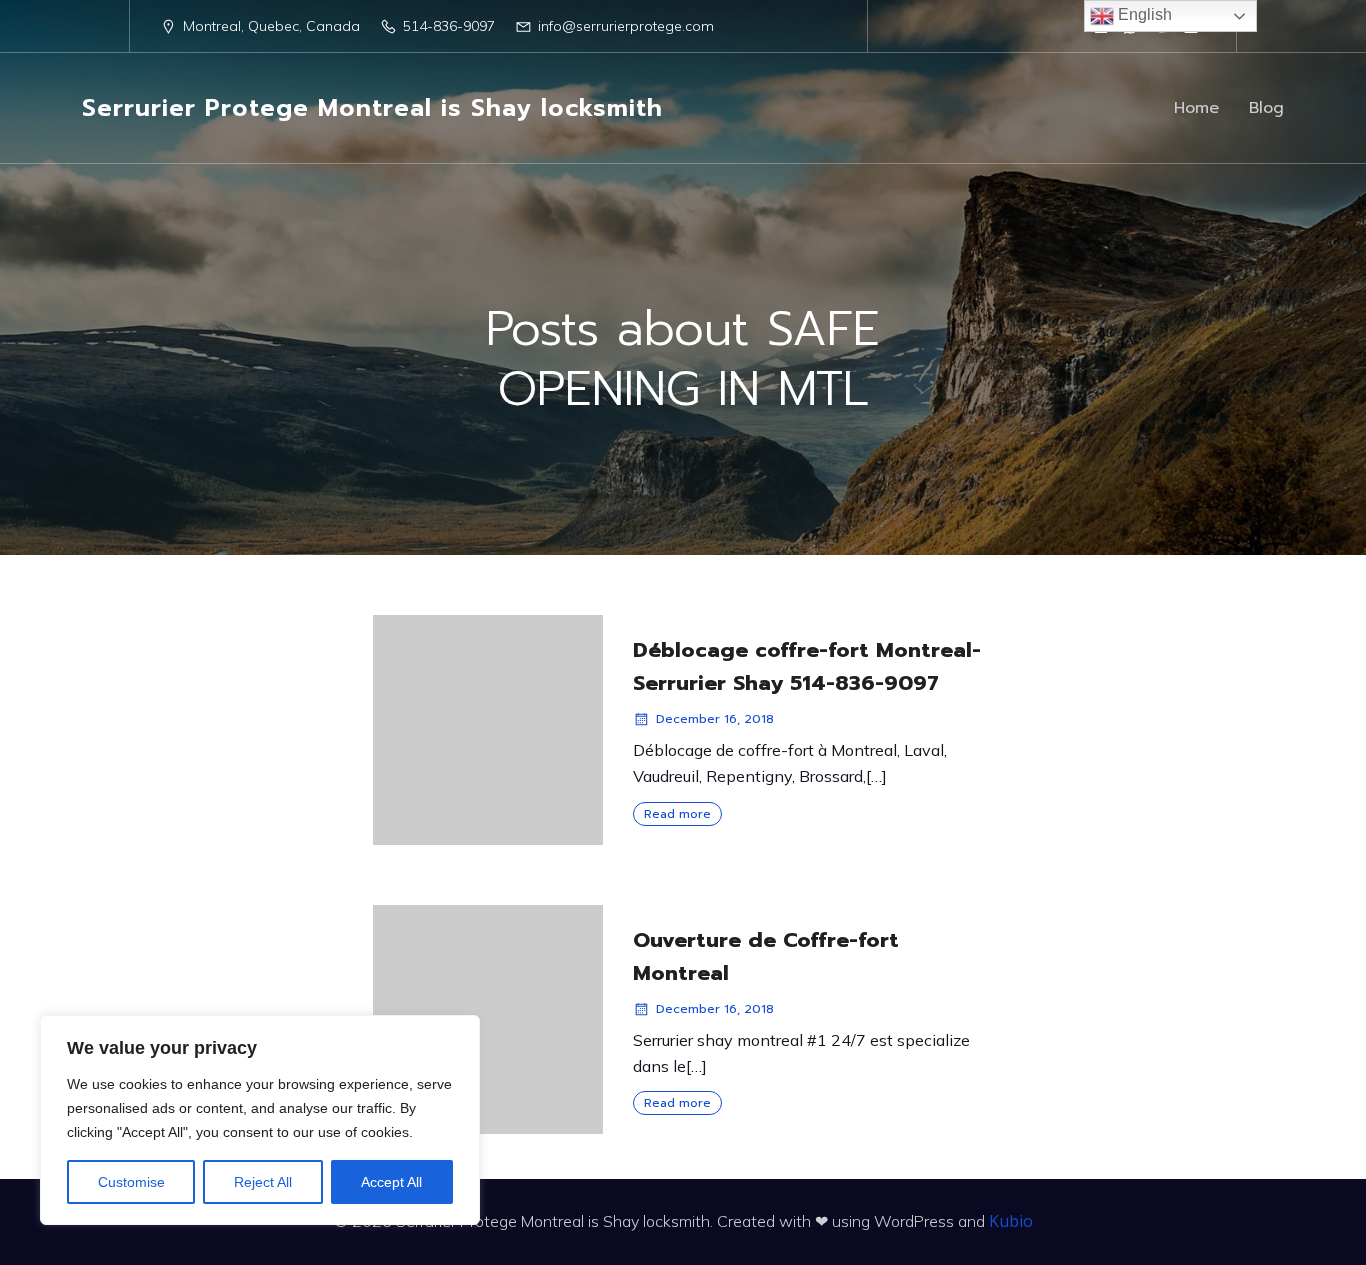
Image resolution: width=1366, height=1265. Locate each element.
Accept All (391, 1182)
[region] (260, 1120)
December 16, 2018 (715, 719)
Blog (1266, 108)
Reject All (263, 1182)
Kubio (1011, 1221)
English (1143, 14)
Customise (131, 1182)
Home (1196, 108)
